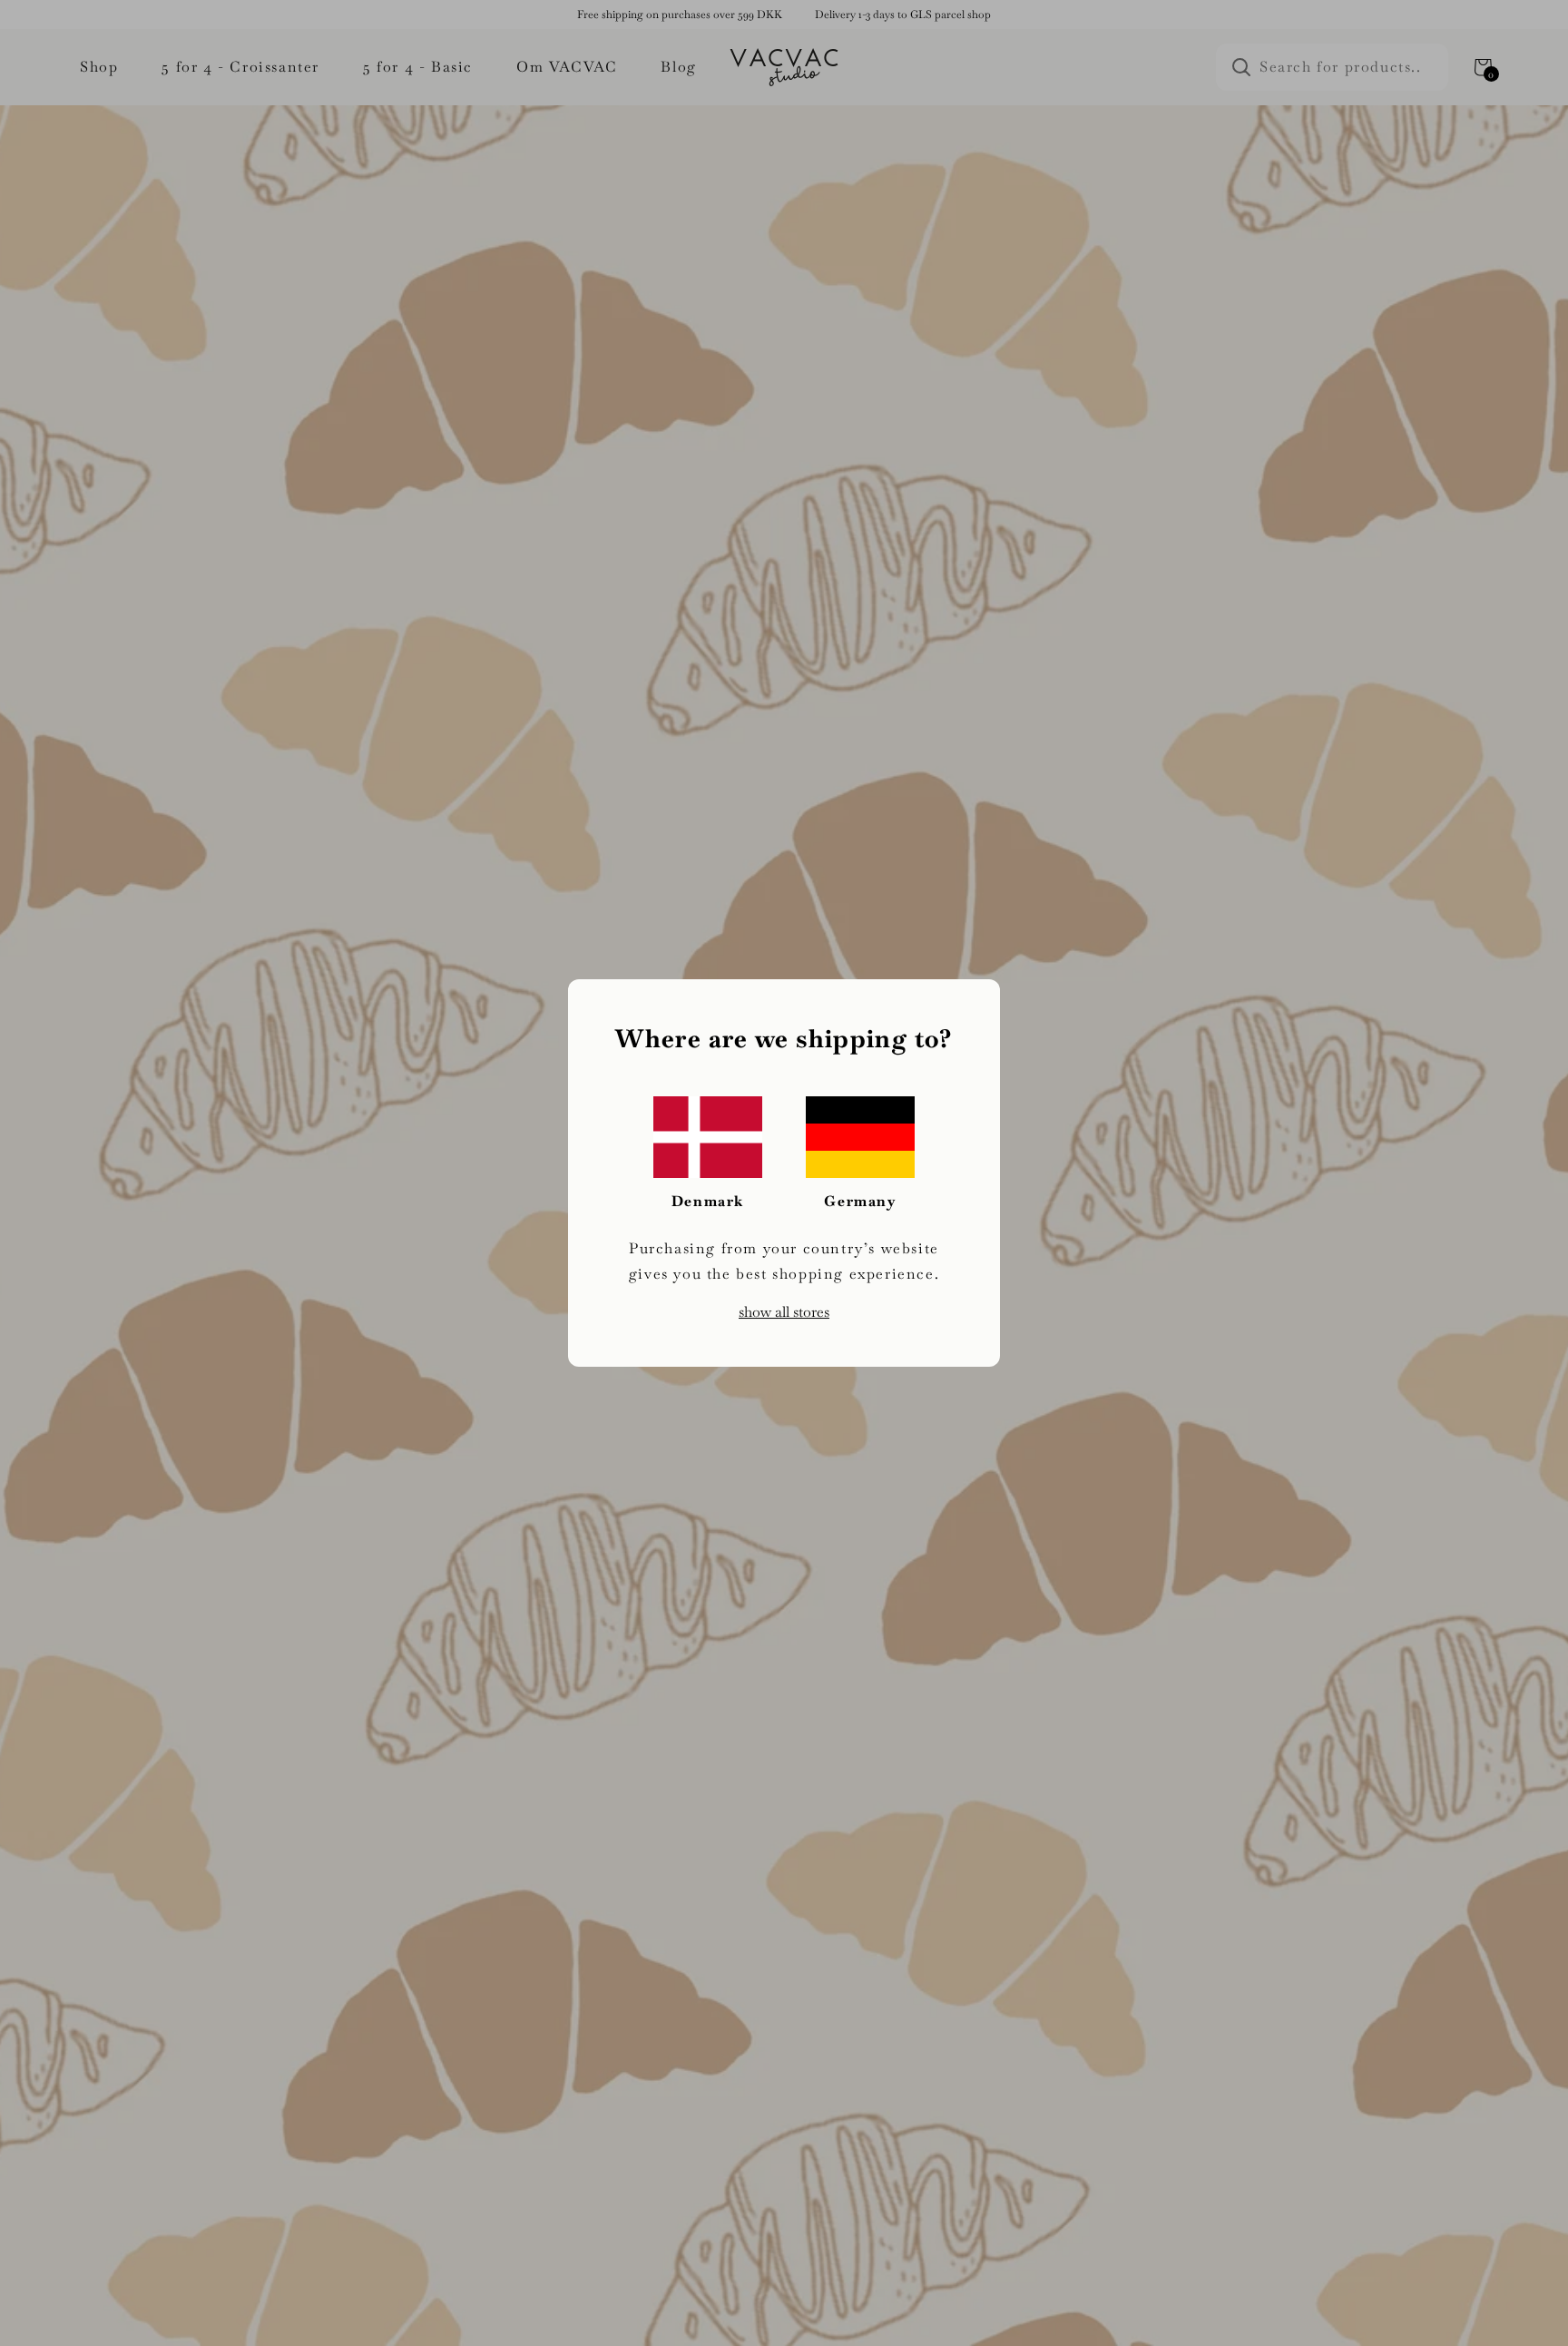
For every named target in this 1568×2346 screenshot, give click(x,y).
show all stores (784, 1312)
